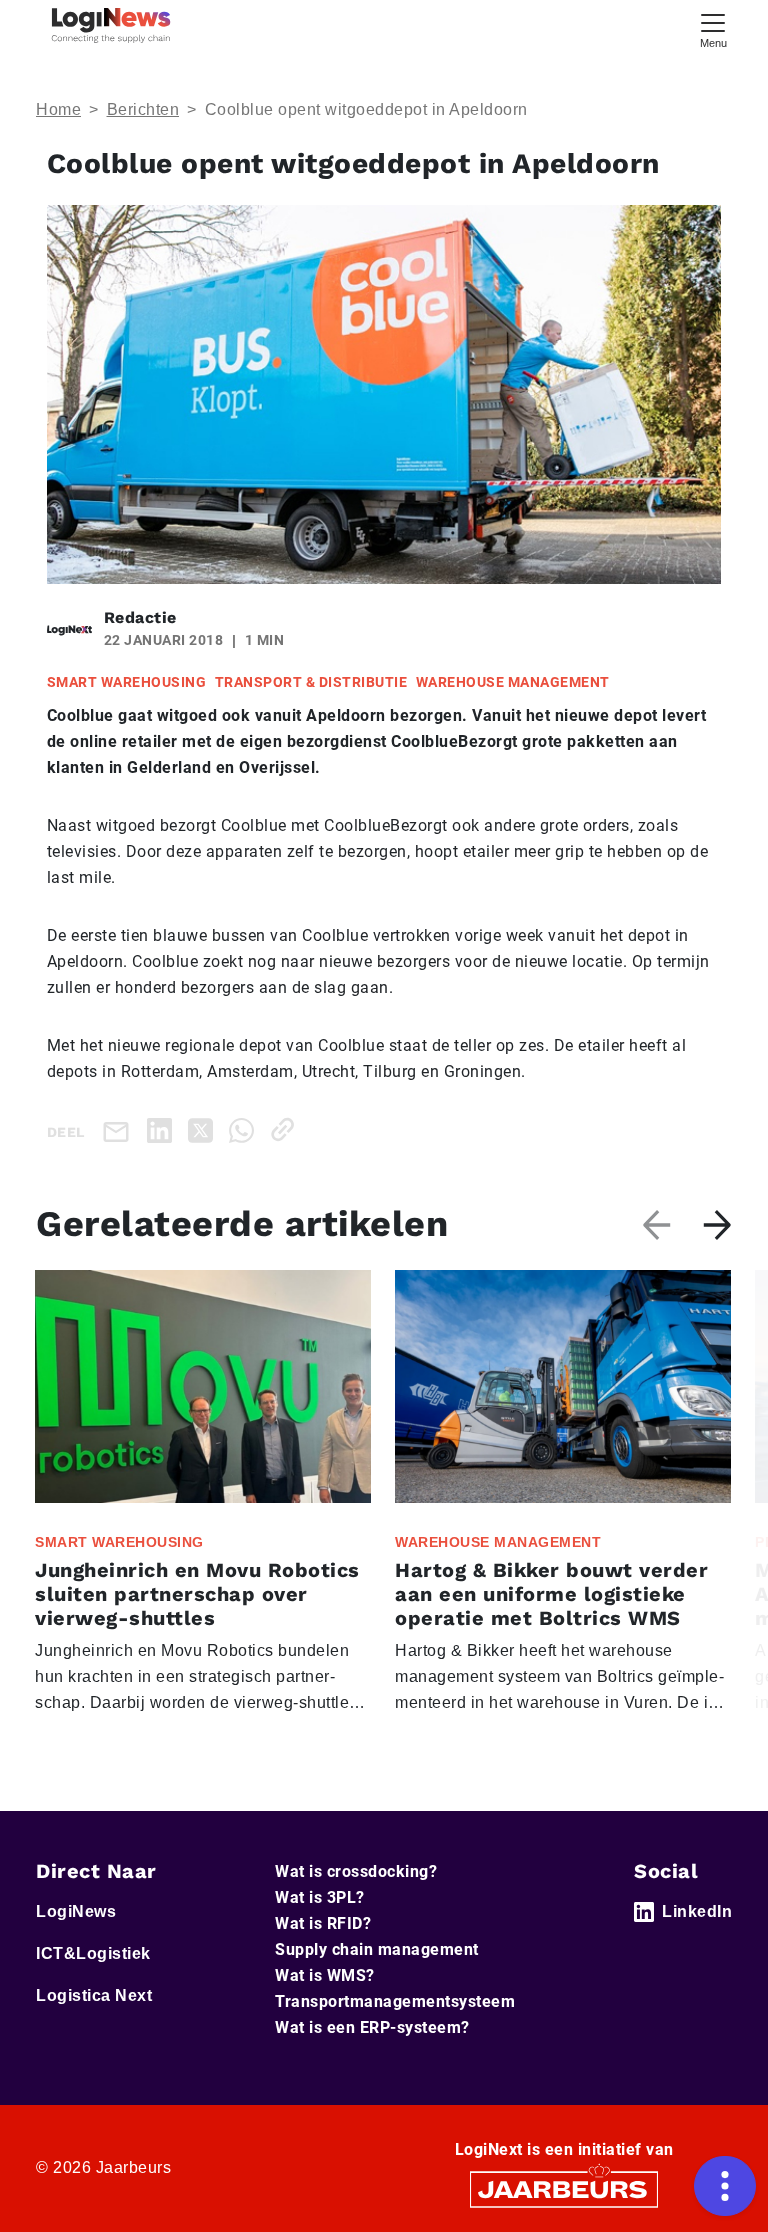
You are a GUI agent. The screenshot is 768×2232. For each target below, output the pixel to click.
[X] (204, 1129)
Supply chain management (377, 1949)
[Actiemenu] (725, 2186)
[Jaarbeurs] (564, 2187)
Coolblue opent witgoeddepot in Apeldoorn (366, 109)
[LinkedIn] (163, 1129)
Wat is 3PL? (320, 1897)
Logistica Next (94, 1995)
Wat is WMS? (325, 1975)
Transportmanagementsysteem (395, 2001)
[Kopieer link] (286, 1129)
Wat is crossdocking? (356, 1871)
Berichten (143, 109)
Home (58, 109)
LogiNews (76, 1911)
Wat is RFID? (323, 1923)
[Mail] (120, 1130)
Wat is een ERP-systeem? (372, 2027)
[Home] (111, 25)
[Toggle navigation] (713, 28)
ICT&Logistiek (93, 1953)
